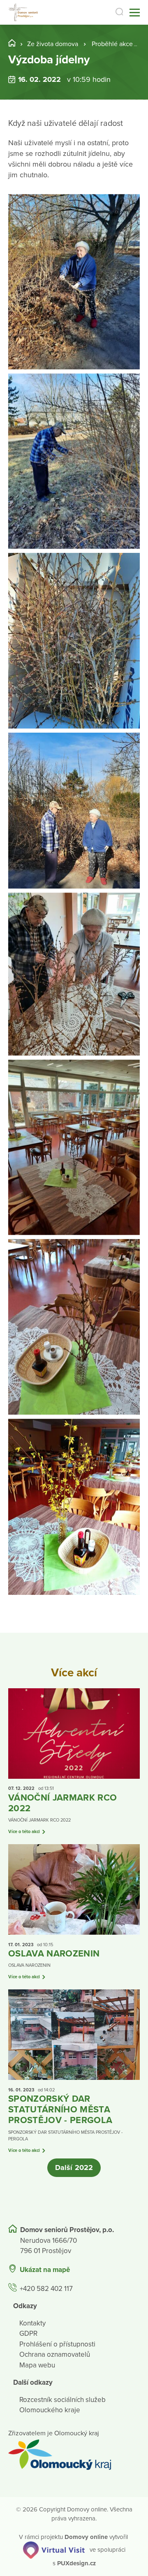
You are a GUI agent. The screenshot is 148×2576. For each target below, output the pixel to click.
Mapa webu (37, 2365)
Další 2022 (74, 2168)
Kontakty (32, 2323)
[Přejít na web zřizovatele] (74, 2455)
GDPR (28, 2333)
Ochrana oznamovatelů (55, 2354)
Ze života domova (53, 44)
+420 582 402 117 (46, 2289)
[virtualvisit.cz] (54, 2550)
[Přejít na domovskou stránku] (24, 13)
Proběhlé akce (112, 44)
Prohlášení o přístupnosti (57, 2344)
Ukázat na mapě (45, 2270)
